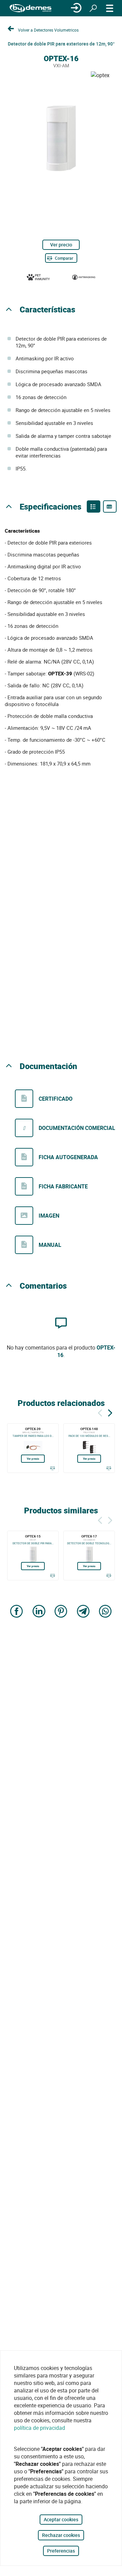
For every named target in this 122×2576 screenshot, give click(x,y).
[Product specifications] (110, 506)
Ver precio (61, 245)
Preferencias (61, 2551)
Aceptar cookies (61, 2519)
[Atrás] (100, 1412)
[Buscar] (93, 8)
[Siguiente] (110, 1412)
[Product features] (94, 506)
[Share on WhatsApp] (105, 1612)
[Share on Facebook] (17, 1612)
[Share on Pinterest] (61, 1612)
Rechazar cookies (61, 2535)
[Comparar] (52, 1468)
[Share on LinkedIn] (39, 1612)
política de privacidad (39, 2428)
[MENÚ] (110, 8)
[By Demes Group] (30, 8)
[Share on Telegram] (83, 1612)
